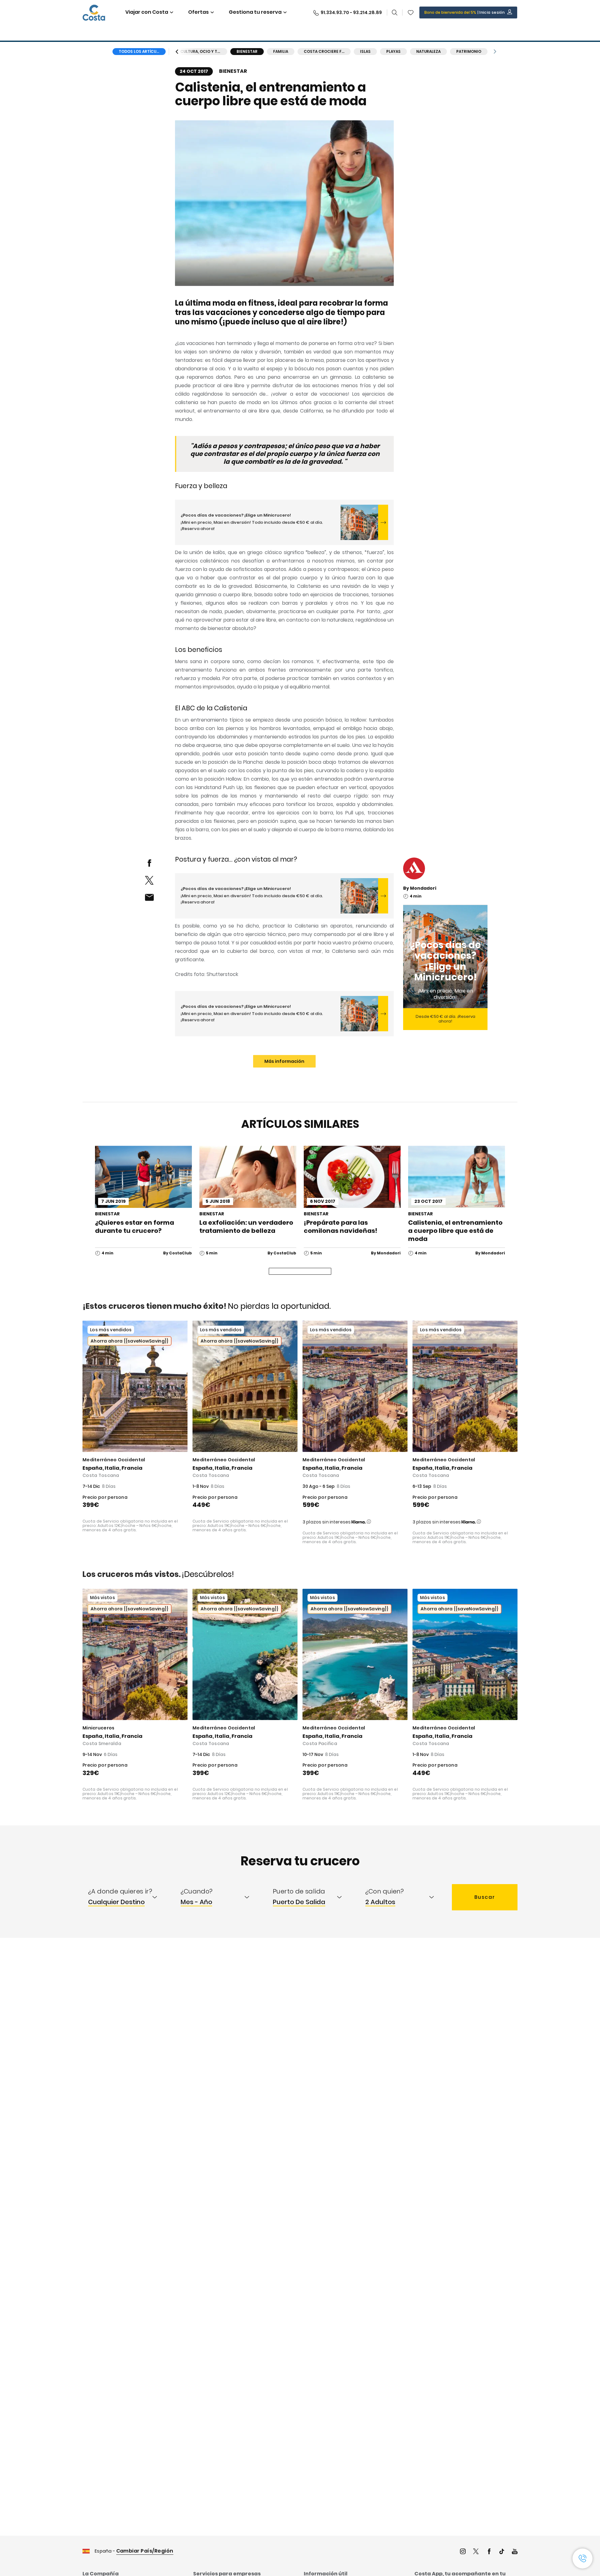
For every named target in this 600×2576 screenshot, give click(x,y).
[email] (149, 897)
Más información (284, 1061)
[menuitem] (129, 1897)
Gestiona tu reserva (255, 12)
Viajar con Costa (147, 12)
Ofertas (198, 12)
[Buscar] (395, 13)
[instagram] (463, 2552)
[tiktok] (502, 2552)
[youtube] (515, 2552)
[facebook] (149, 863)
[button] (411, 13)
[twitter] (149, 880)
